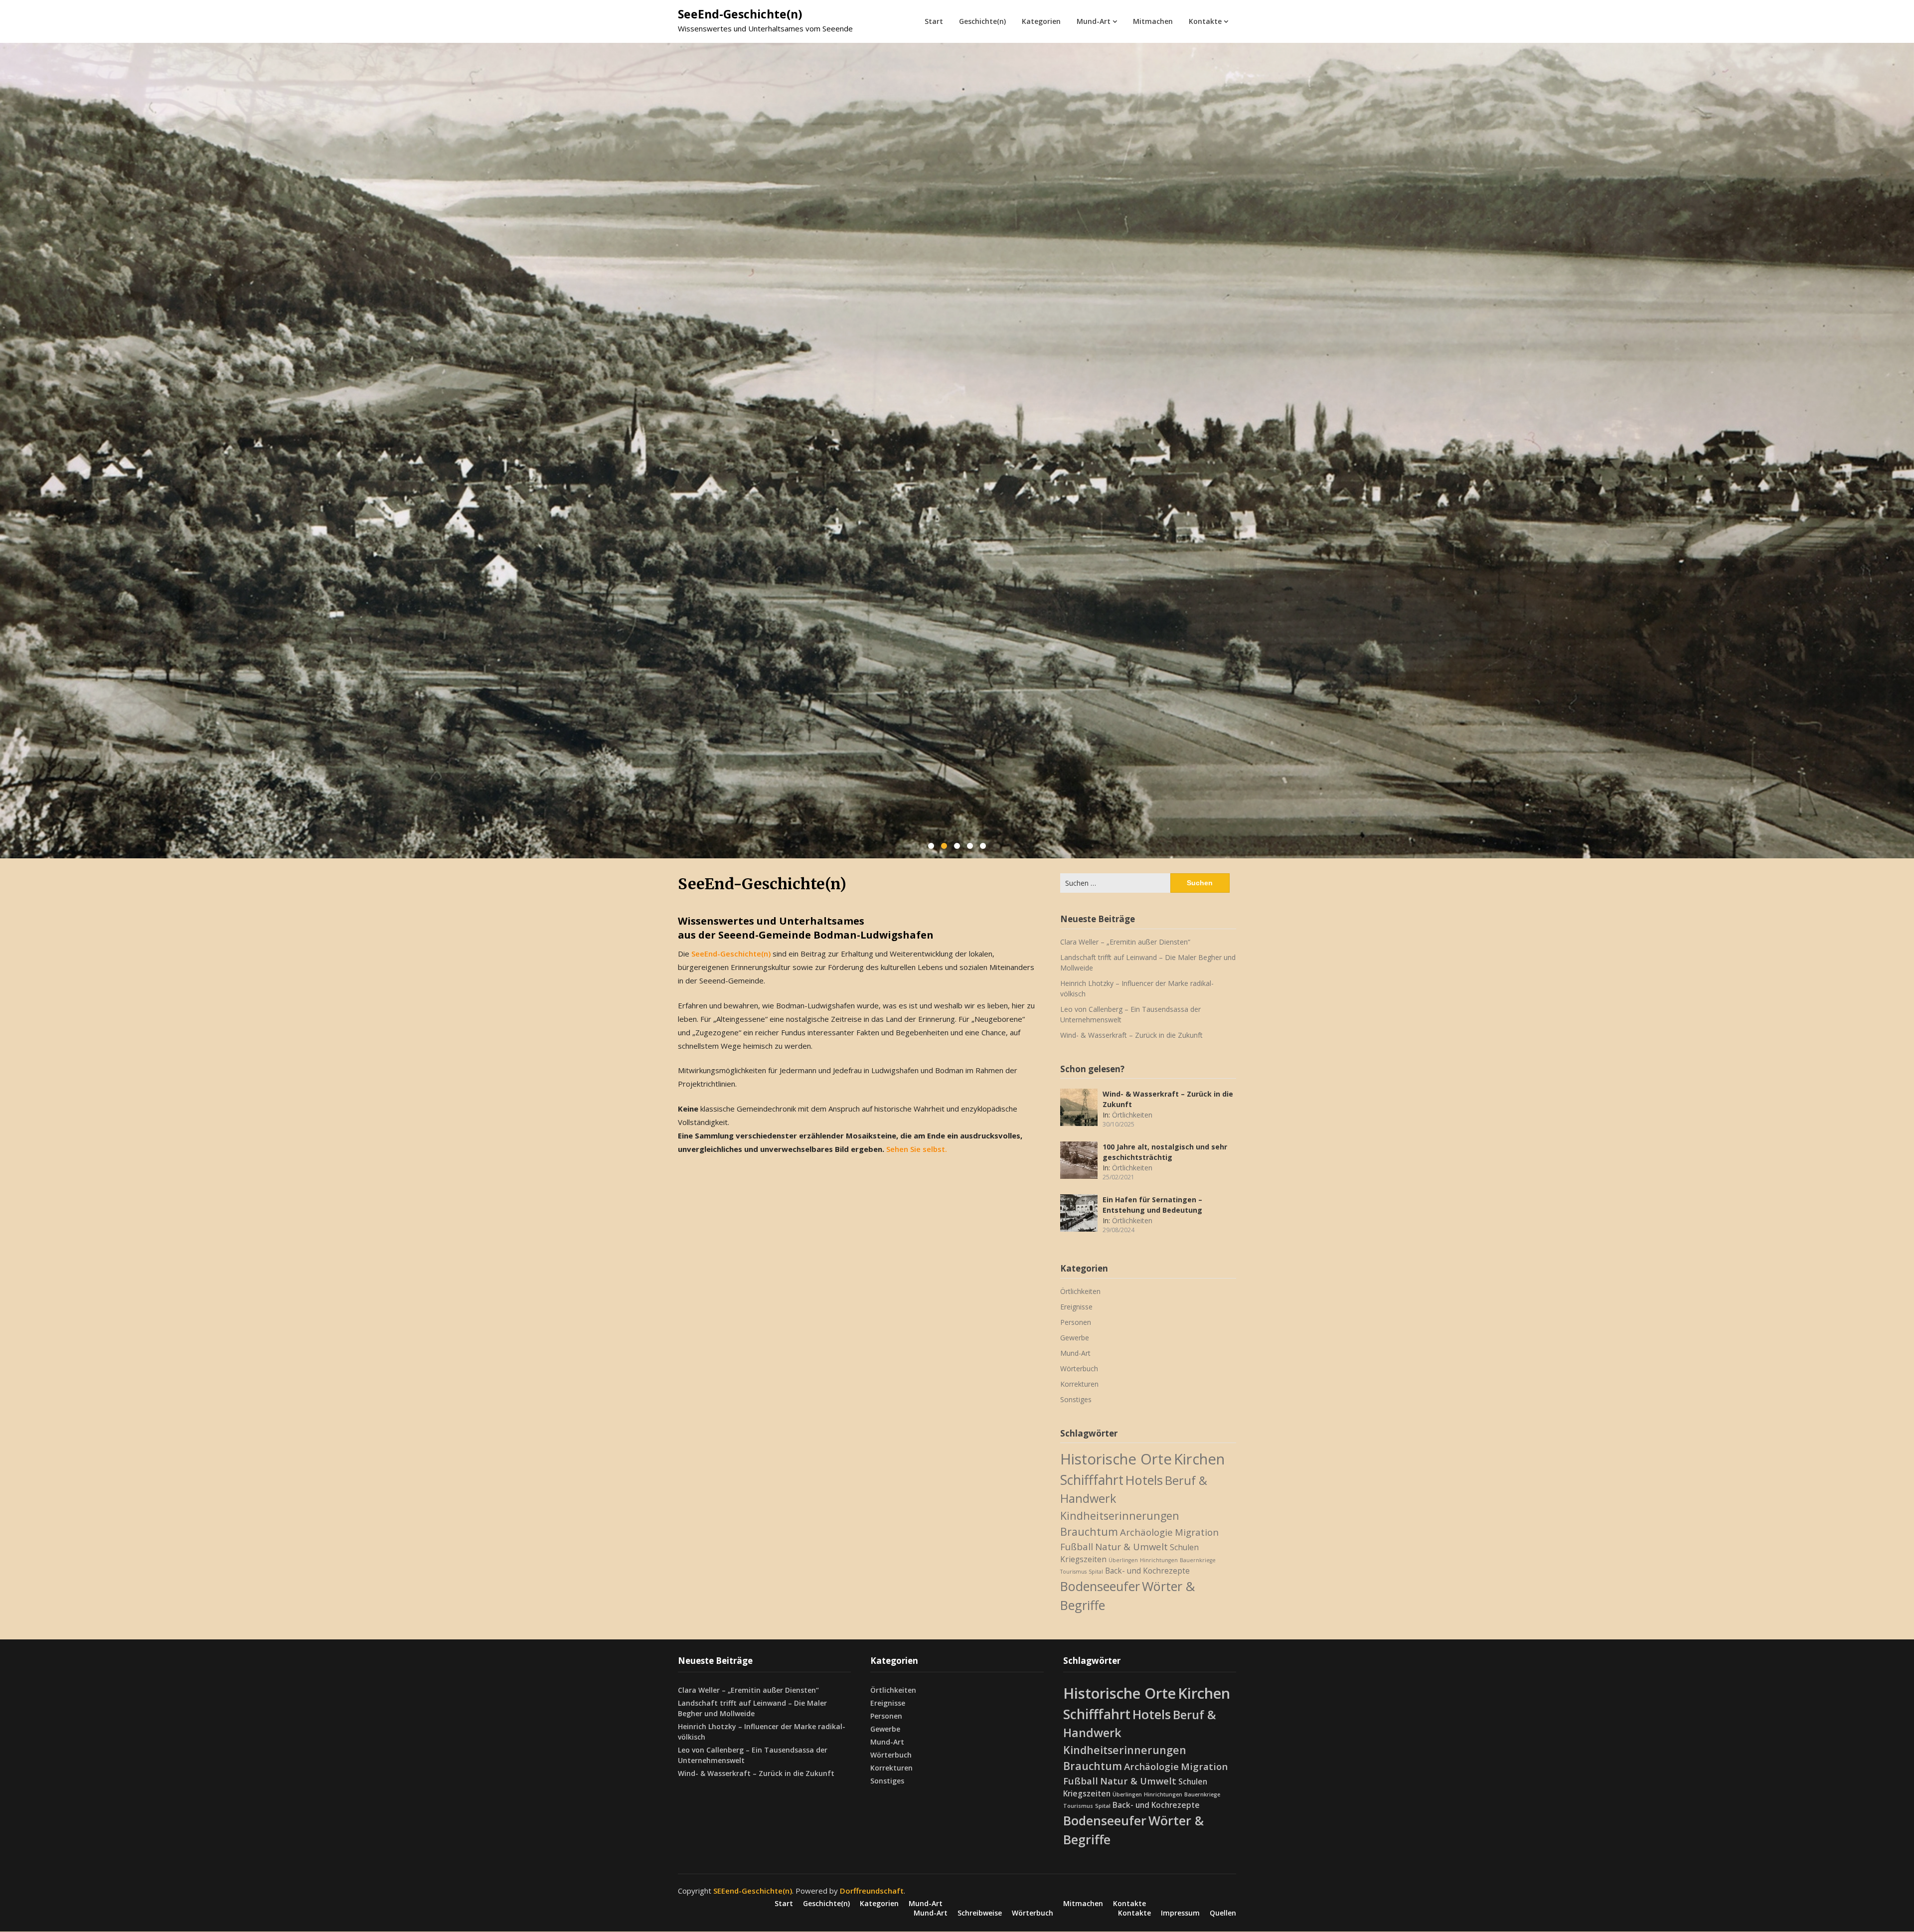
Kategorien (1041, 21)
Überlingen (1123, 1560)
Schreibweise (980, 1913)
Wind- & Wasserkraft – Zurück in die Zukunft (1131, 1035)
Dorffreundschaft (872, 1891)
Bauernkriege (1198, 1560)
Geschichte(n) (982, 21)
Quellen (1223, 1913)
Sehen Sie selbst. (917, 1149)
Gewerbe (1075, 1338)
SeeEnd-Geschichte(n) (740, 14)
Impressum (1180, 1913)
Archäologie (1146, 1531)
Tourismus (1073, 1571)
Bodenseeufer (1100, 1586)
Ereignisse (1076, 1307)
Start (934, 21)
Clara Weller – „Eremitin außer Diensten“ (1125, 942)
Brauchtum (1089, 1531)
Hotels (1144, 1480)
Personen (1076, 1322)
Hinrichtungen (1159, 1560)
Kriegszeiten (1083, 1559)
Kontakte (1205, 21)
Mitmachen (1153, 21)
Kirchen (1199, 1459)
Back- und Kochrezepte (1147, 1570)
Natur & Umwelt (1131, 1546)
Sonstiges (1076, 1399)
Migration (1197, 1531)
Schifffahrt (1092, 1480)
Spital (1096, 1571)
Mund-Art (1094, 21)
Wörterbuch (1079, 1368)
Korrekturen (1079, 1384)
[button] (931, 846)
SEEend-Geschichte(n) (753, 1891)
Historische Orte (1116, 1459)
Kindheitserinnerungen (1120, 1515)
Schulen (1184, 1547)
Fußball (1077, 1546)
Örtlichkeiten (1132, 1115)
